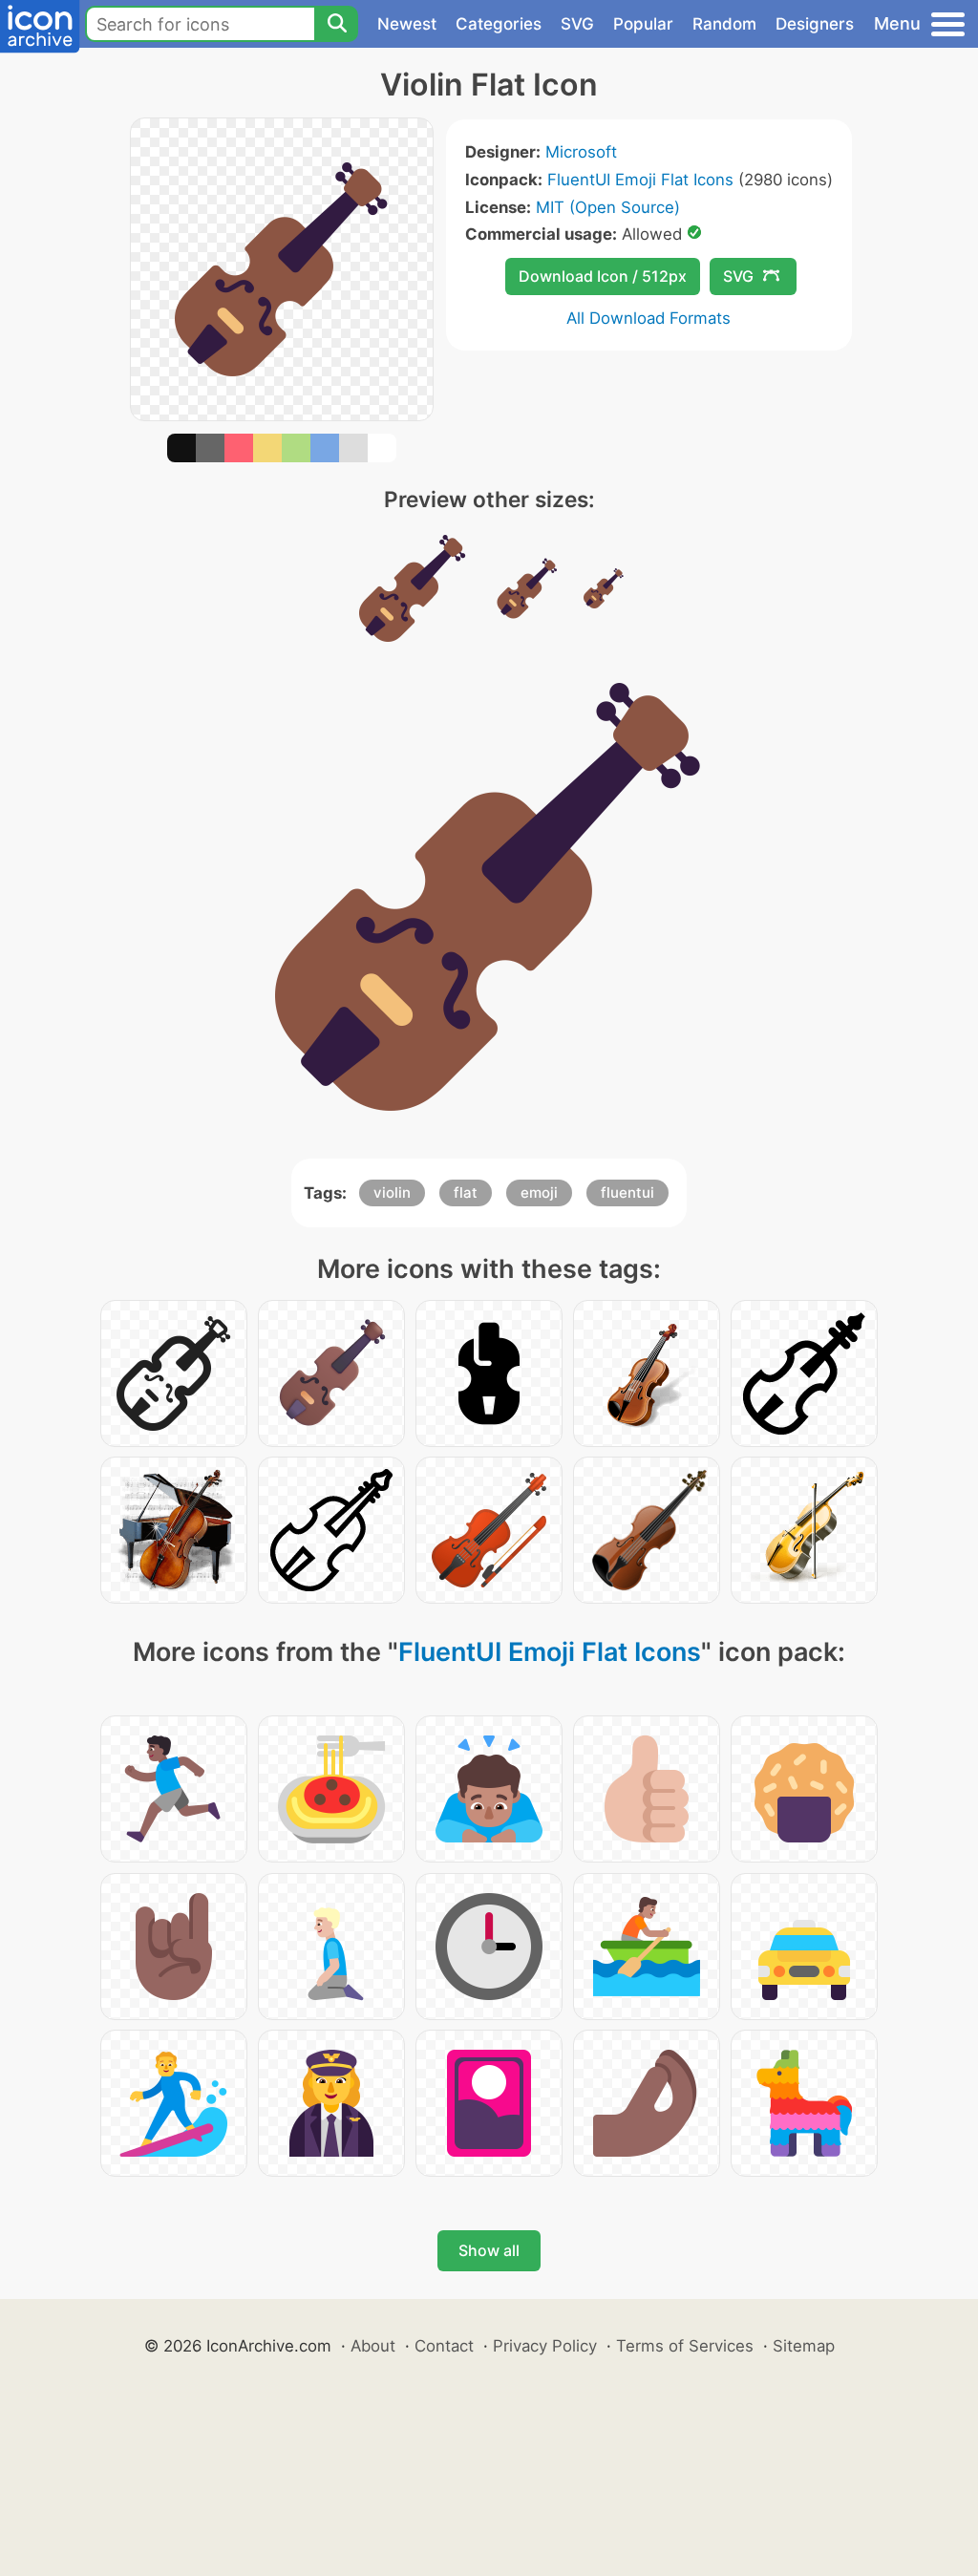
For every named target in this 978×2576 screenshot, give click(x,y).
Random (724, 24)
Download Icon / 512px (603, 276)
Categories (499, 24)
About (373, 2346)
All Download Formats (648, 318)
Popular (643, 24)
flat (466, 1192)
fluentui (627, 1192)
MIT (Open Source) (608, 207)
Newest (407, 24)
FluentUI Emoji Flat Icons (640, 180)
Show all (489, 2250)
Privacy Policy (545, 2346)
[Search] (336, 24)
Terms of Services (685, 2346)
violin (392, 1192)
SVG (577, 24)
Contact (444, 2346)
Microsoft (581, 152)
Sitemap (804, 2346)
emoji (539, 1192)
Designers (815, 24)
